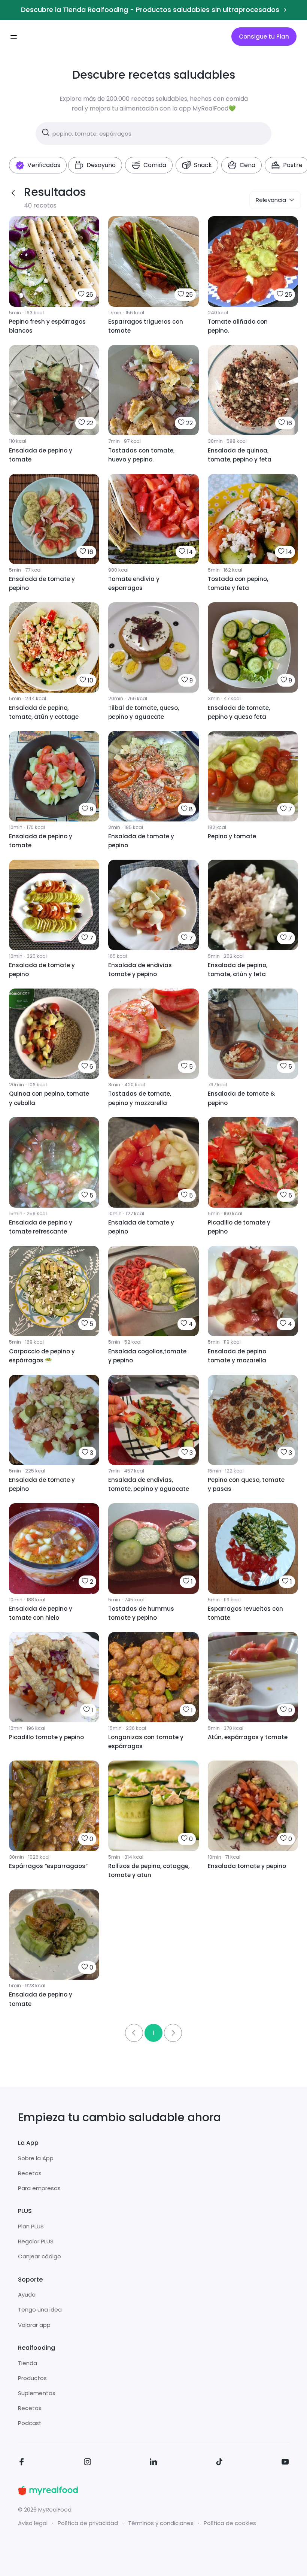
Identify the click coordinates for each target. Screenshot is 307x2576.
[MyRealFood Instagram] (88, 2463)
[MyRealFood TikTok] (219, 2463)
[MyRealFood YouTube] (285, 2463)
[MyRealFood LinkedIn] (153, 2463)
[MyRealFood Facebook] (22, 2463)
